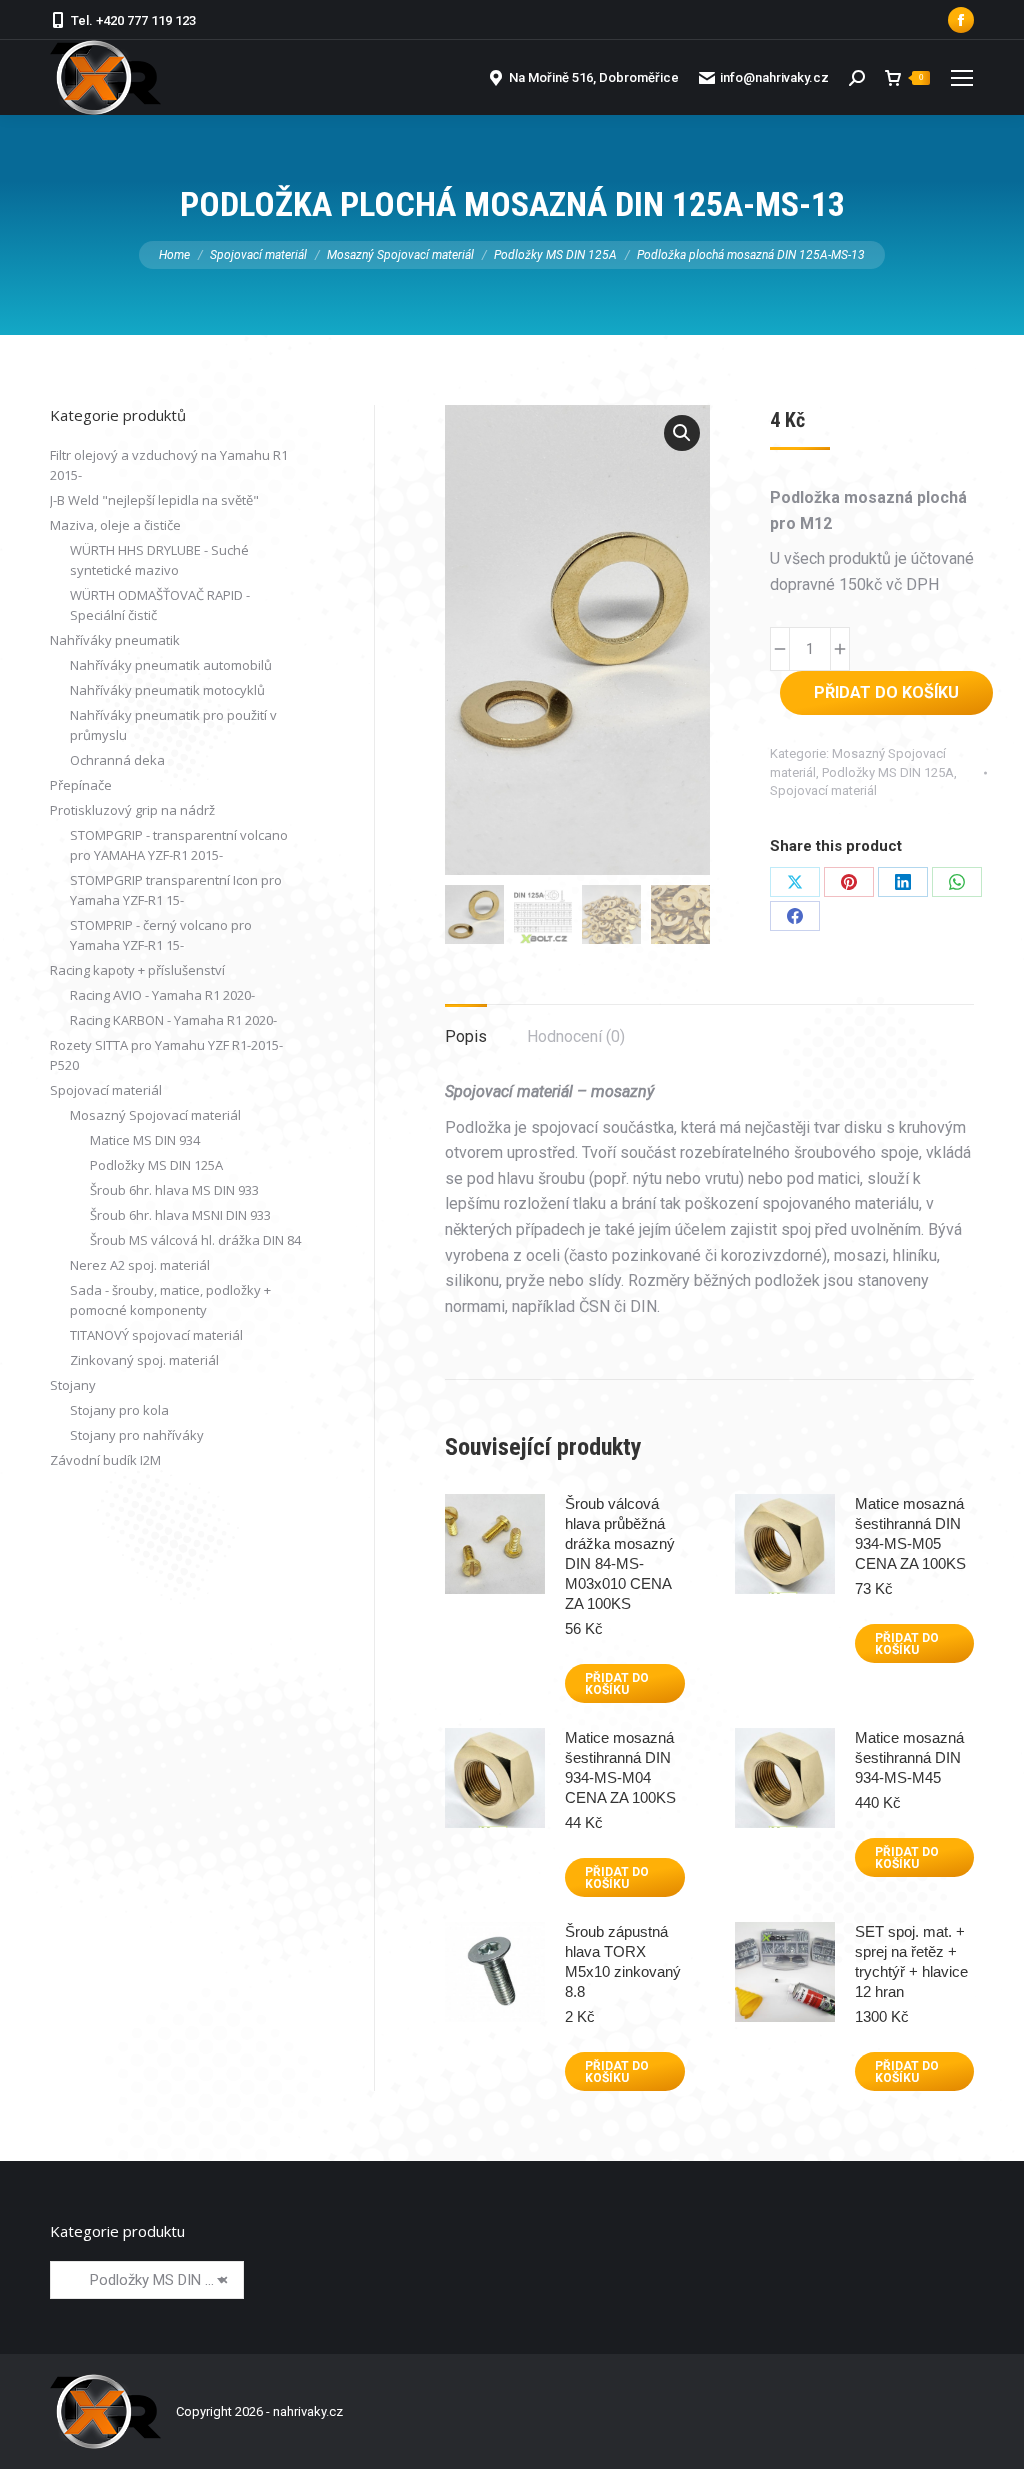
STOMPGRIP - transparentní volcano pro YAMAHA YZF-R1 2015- (179, 845)
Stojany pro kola (119, 1410)
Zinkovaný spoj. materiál (144, 1360)
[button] (682, 433)
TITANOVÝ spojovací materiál (156, 1335)
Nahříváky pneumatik (115, 640)
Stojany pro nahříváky (137, 1435)
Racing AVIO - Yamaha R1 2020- (162, 995)
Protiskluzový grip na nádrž (132, 810)
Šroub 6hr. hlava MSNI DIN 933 (180, 1215)
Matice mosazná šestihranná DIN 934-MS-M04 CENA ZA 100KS (620, 1767)
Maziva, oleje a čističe (115, 525)
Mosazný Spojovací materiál (155, 1115)
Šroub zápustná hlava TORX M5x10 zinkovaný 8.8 (623, 1961)
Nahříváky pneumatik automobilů (171, 665)
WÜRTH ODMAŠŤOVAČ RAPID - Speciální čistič (160, 605)
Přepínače (81, 785)
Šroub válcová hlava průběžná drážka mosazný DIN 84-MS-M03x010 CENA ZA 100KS (620, 1553)
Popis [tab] (466, 1036)
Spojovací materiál (823, 790)
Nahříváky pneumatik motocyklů (167, 690)
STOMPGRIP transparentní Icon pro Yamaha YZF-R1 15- (176, 890)
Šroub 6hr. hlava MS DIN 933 (174, 1190)
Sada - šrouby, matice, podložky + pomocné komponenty (170, 1300)
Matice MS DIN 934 (145, 1140)
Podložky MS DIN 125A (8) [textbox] (147, 2280)
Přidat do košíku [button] (617, 1684)
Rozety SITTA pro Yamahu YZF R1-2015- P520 (166, 1055)
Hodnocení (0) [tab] (576, 1036)
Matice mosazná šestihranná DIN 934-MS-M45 (909, 1757)
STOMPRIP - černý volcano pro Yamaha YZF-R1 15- (161, 935)
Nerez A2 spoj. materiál (140, 1265)
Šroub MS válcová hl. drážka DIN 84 (195, 1240)
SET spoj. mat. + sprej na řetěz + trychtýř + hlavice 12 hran (911, 1961)
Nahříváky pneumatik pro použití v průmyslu (173, 725)
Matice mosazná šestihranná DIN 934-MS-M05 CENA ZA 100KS (910, 1533)
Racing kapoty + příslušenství (137, 970)
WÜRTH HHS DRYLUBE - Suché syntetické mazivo (159, 560)
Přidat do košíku (886, 692)
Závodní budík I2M (105, 1460)
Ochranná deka (117, 760)
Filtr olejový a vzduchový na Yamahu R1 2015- (169, 465)
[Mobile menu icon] (962, 78)
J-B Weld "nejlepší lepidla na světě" (154, 500)
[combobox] (147, 2280)
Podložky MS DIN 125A (888, 772)
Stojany (73, 1385)
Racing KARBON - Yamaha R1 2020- (173, 1020)
